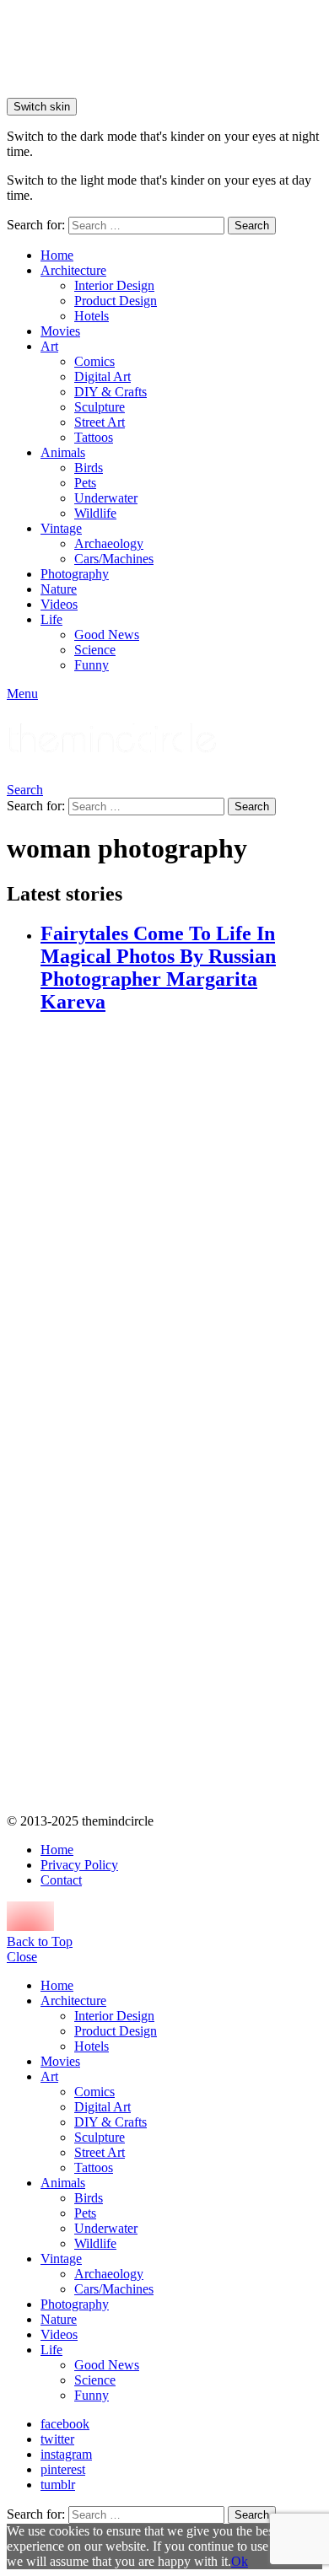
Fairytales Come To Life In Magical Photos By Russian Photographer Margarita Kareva (158, 968)
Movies (60, 331)
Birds (89, 468)
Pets (85, 483)
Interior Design (114, 285)
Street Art (100, 422)
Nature (59, 589)
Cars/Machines (114, 559)
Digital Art (102, 376)
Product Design (116, 301)
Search (252, 226)
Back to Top (40, 1941)
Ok (240, 2561)
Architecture (73, 270)
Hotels (92, 316)
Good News (107, 635)
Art (49, 346)
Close (22, 1957)
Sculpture (100, 407)
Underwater (106, 498)
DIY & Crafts (111, 392)
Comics (94, 361)
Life (51, 619)
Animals (63, 452)
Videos (59, 604)
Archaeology (109, 543)
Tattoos (94, 437)
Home (57, 255)
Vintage (61, 528)
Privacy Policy (79, 1865)
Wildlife (95, 513)
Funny (92, 665)
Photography (75, 574)
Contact (61, 1880)
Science (95, 650)
